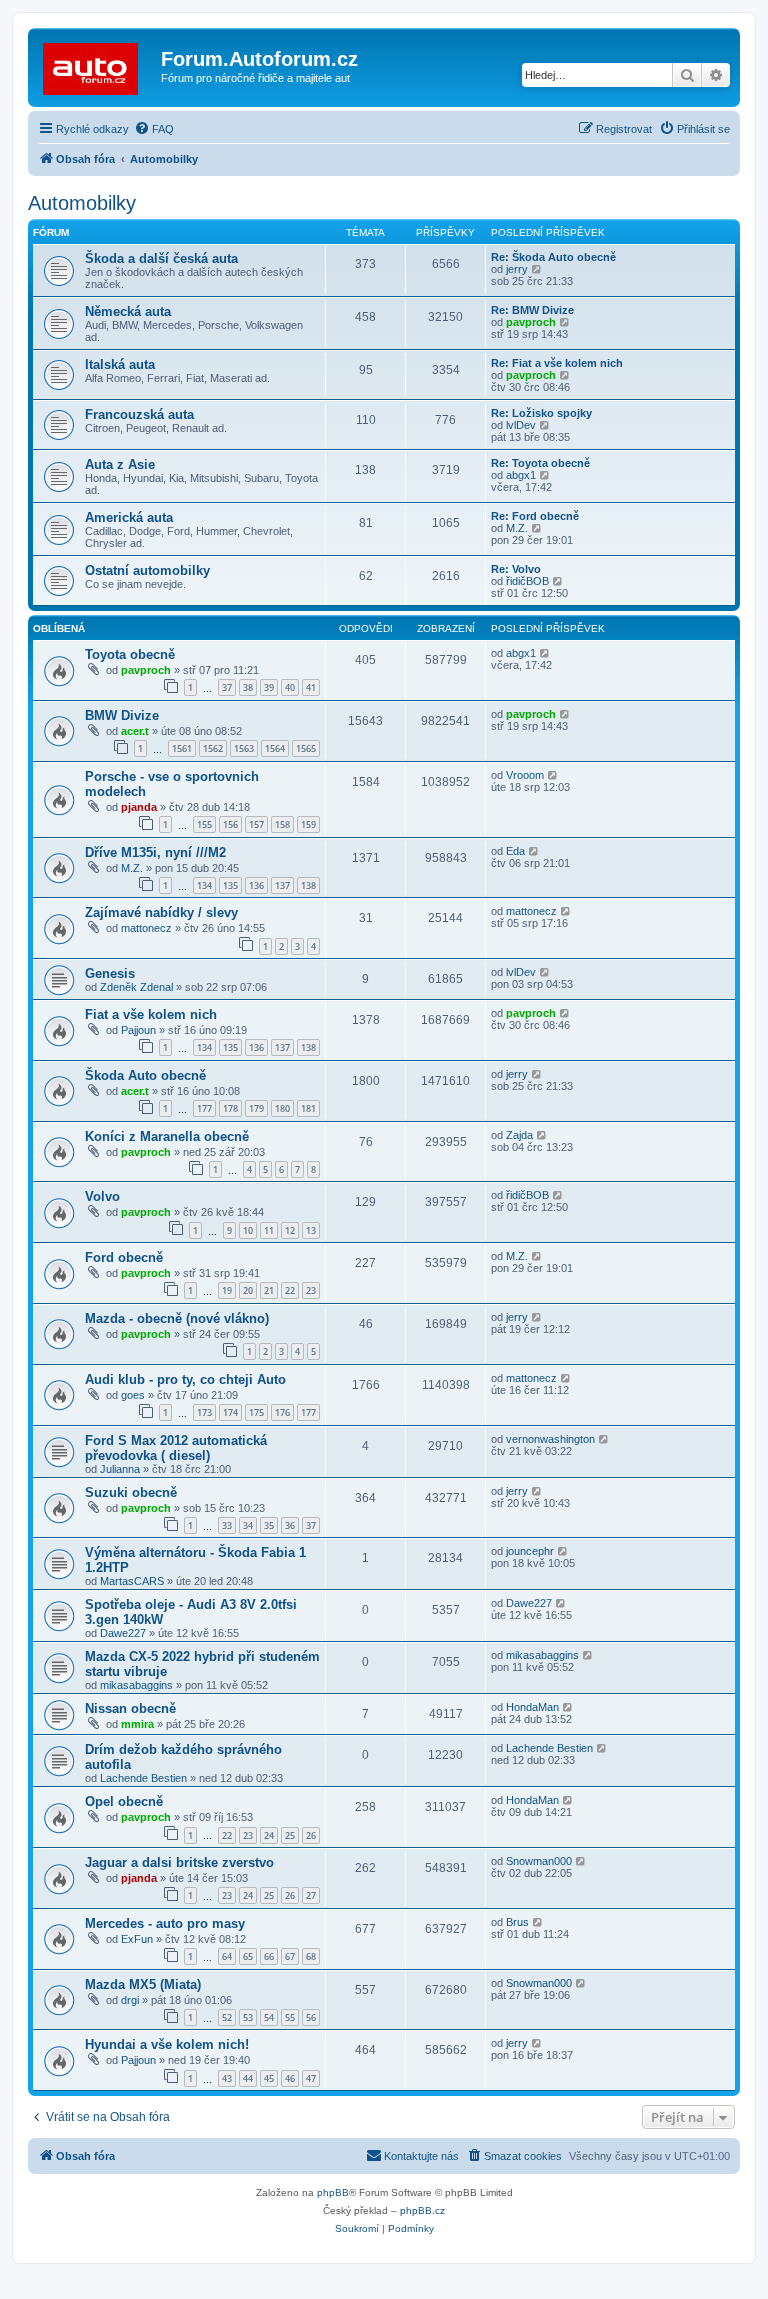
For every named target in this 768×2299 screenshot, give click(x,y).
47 (311, 2078)
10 (248, 1230)
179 (256, 1108)
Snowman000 (539, 1861)
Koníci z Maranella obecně (167, 1136)
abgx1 (521, 475)
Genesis (110, 973)
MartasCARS (132, 1581)
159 (308, 824)
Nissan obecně (130, 1708)
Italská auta (120, 364)
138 (308, 885)
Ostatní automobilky (147, 570)
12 (290, 1230)
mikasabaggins (136, 1685)
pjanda (139, 807)
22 (290, 1290)
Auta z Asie (120, 464)
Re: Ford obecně (535, 516)
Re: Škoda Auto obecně (553, 257)
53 (248, 2017)
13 (311, 1230)
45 (269, 2078)
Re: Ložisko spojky (541, 413)
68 (311, 1956)
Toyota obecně (130, 654)
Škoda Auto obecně (145, 1075)
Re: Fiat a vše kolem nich (557, 363)
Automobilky (82, 203)
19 (227, 1290)
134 (204, 885)
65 (248, 1956)
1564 (275, 748)
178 (230, 1108)
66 (269, 1956)
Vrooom (525, 775)
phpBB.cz (422, 2210)
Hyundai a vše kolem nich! (167, 2044)
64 (227, 1956)
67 (290, 1956)
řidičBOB (527, 581)
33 (227, 1525)
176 (282, 1412)
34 (248, 1525)
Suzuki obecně (131, 1492)
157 (256, 824)
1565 (306, 748)
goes (133, 1395)
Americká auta (129, 517)
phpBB (333, 2192)
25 (290, 1835)
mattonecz (146, 928)
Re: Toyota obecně (540, 463)
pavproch (531, 322)
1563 (244, 748)
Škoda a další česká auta (161, 258)
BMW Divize (122, 715)
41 (311, 687)
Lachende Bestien (143, 1778)
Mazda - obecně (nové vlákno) (177, 1318)
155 (204, 824)
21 (269, 1290)
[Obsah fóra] (97, 65)
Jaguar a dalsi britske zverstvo (179, 1862)
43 (227, 2078)
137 (282, 885)
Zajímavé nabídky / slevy (161, 912)
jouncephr (530, 1551)
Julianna (120, 1469)
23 (311, 1290)
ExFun (137, 1939)
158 (282, 824)
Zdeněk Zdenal (136, 987)
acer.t (135, 731)
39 (269, 687)
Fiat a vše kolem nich (151, 1014)
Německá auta (128, 311)
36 (290, 1525)
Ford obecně (124, 1257)
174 (230, 1412)
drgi (130, 2000)
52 (227, 2017)
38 (248, 687)
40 (290, 687)
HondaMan (532, 1707)
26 (311, 1835)
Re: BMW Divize (532, 310)
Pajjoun (138, 1030)
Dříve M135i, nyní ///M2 (155, 852)
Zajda (519, 1135)
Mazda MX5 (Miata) (143, 1984)
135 (230, 885)
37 (227, 687)
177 (204, 1108)
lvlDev (521, 425)
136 (256, 885)
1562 (213, 748)
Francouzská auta (139, 414)
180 (282, 1108)
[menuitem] (154, 129)
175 (256, 1412)
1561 (182, 748)
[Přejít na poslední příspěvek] (545, 653)
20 (248, 1290)
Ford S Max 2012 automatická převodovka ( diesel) (176, 1448)
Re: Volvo (516, 569)
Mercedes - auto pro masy (165, 1923)
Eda (515, 851)
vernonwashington (550, 1439)
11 (269, 1230)
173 (204, 1412)
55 (290, 2017)
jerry (517, 269)
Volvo (102, 1196)
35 (269, 1525)
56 (311, 2017)
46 (290, 2078)
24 (269, 1835)
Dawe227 (123, 1633)
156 (230, 824)
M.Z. (517, 528)
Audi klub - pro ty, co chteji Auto (185, 1379)
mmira (137, 1724)
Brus (517, 1922)
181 (308, 1108)
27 (311, 1895)
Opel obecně (124, 1801)
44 (248, 2078)
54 (269, 2017)
